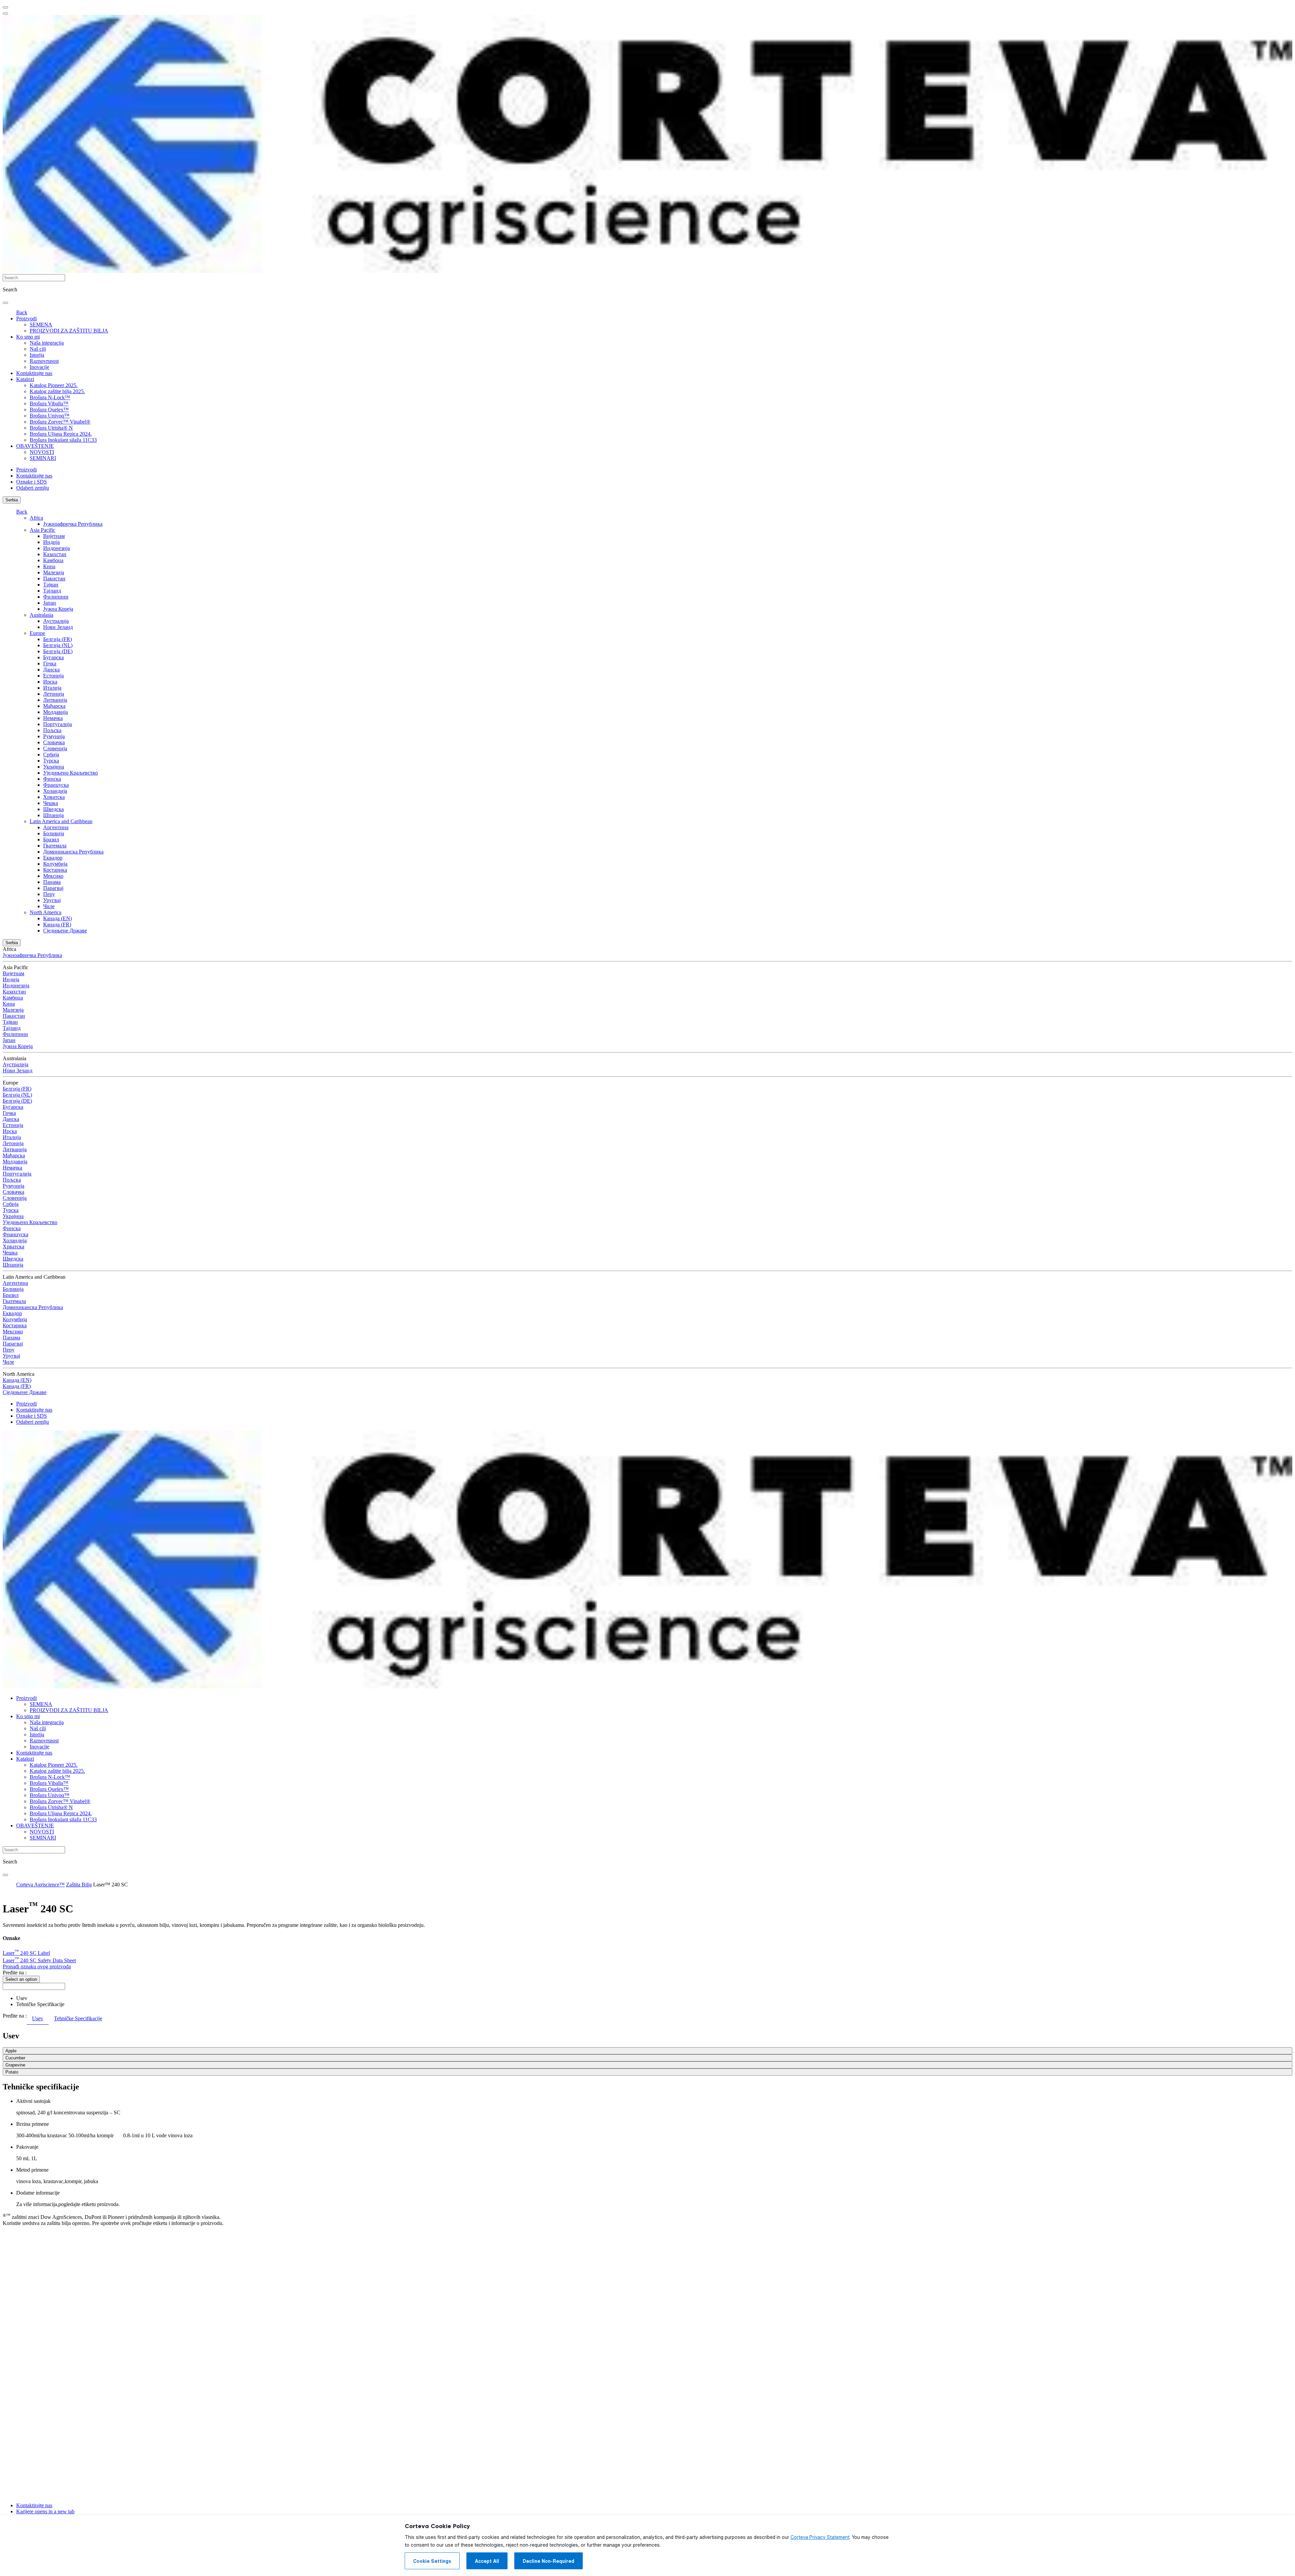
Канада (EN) (57, 918)
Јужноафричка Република (73, 524)
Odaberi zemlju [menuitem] (33, 488)
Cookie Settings (432, 2561)
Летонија (54, 694)
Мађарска (54, 706)
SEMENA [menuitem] (41, 325)
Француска (56, 785)
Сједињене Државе (65, 931)
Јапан (50, 603)
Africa (36, 518)
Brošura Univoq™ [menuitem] (50, 416)
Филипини (56, 597)
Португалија (57, 724)
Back (22, 312)
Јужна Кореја (58, 609)
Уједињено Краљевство (70, 773)
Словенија (55, 748)
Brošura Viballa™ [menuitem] (49, 403)
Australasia (41, 615)
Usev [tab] (38, 2018)
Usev (22, 1998)
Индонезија (56, 548)
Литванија (55, 700)
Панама (52, 882)
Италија (52, 688)
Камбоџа (53, 560)
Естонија (53, 676)
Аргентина (56, 827)
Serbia (12, 500)
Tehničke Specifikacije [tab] (78, 2018)
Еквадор (53, 858)
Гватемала (55, 846)
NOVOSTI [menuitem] (42, 452)
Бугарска (53, 657)
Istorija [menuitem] (37, 355)
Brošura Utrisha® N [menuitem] (51, 428)
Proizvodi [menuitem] (26, 319)
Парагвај (53, 888)
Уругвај (52, 900)
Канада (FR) (57, 924)
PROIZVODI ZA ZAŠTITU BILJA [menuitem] (69, 331)
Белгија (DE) (58, 651)
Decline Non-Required (549, 2561)
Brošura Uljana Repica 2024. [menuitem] (61, 434)
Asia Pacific (42, 530)
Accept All (487, 2561)
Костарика (55, 870)
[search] (5, 303)
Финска (52, 779)
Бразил (51, 840)
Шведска (53, 809)
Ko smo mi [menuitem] (28, 337)
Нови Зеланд (58, 627)
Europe (37, 633)
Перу (49, 894)
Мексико (53, 876)
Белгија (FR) (57, 639)
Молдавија (55, 712)
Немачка (53, 718)
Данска (51, 670)
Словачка (54, 742)
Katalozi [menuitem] (25, 379)
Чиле (49, 906)
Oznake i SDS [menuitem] (32, 482)
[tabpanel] (647, 2053)
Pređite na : (15, 1973)
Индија (51, 542)
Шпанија (53, 815)
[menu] (5, 7)
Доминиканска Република (73, 852)
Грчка (50, 663)
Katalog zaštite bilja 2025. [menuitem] (57, 391)
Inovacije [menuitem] (39, 367)
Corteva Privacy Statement (820, 2537)
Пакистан (54, 578)
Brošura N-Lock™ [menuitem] (50, 397)
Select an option (21, 1979)
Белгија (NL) (58, 645)
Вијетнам (54, 536)
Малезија (54, 572)
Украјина (54, 767)
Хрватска (54, 797)
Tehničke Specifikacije (40, 2004)
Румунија (54, 736)
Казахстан (55, 554)
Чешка (51, 803)
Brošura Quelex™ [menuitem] (49, 410)
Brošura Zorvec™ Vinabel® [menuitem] (60, 422)
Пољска (52, 730)
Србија (51, 755)
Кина (49, 566)
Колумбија (55, 864)
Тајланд (52, 591)
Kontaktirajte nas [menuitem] (34, 373)
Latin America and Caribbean (61, 821)
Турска (51, 761)
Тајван (51, 585)
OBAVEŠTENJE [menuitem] (35, 446)
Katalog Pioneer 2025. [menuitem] (54, 385)
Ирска (50, 682)
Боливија (54, 833)
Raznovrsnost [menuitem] (44, 361)
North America (46, 912)
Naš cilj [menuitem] (38, 349)
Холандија (55, 791)
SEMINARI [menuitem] (43, 458)
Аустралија (56, 621)
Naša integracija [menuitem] (47, 343)
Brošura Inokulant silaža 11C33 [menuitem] (63, 440)
